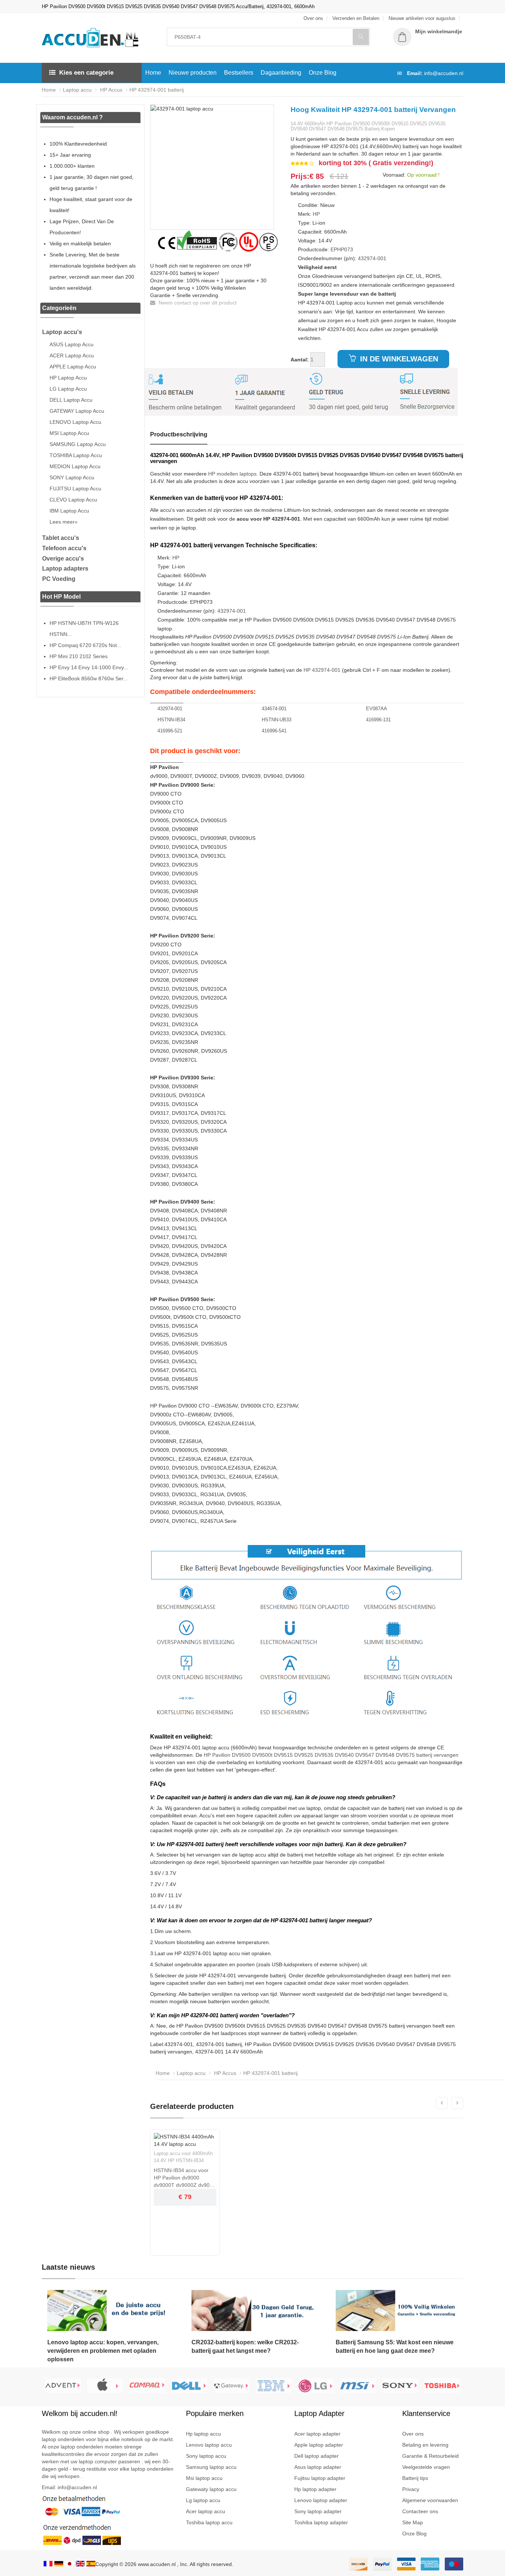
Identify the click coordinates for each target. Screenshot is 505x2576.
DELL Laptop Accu (71, 400)
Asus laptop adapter (318, 2467)
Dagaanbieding (281, 73)
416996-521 (170, 731)
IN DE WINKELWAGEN (398, 359)
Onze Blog (323, 73)
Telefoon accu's (64, 548)
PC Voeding (59, 579)
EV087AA (377, 709)
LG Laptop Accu (68, 389)
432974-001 (372, 258)
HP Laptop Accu (68, 378)
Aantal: (300, 360)
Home (153, 73)
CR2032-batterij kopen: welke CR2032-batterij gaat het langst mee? (245, 2347)
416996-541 (274, 731)
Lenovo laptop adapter (321, 2500)
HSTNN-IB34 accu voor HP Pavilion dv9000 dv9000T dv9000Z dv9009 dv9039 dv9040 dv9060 (185, 2178)
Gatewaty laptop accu (211, 2489)
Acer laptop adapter (317, 2434)
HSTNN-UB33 (277, 720)
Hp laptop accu (204, 2434)
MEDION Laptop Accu (75, 466)
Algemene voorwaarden (430, 2500)
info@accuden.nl (444, 73)
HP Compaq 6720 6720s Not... (85, 645)
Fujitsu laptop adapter (320, 2478)
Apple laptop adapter (319, 2445)
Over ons (413, 2434)
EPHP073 (342, 249)
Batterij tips (415, 2478)
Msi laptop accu (204, 2478)
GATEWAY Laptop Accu (77, 411)
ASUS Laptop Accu (72, 344)
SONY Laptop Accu (72, 477)
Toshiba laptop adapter (321, 2522)
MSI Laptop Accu (69, 433)
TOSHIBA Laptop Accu (76, 455)
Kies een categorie (86, 73)
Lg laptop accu (203, 2500)
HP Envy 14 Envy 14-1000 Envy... (89, 667)
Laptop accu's (62, 332)
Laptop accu (77, 90)
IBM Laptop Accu (69, 511)
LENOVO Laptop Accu (75, 422)
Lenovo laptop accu (209, 2445)
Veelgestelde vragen (426, 2467)
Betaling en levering (425, 2445)
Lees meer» (64, 522)
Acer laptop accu (206, 2511)
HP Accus (111, 90)
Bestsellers (239, 73)
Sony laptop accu (206, 2456)
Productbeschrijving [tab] (179, 434)
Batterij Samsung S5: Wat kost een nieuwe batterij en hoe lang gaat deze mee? (395, 2347)
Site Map (413, 2522)
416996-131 (378, 720)
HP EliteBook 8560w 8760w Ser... (89, 678)
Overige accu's (63, 559)
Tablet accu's (61, 538)
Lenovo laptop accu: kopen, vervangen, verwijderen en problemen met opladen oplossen (103, 2351)
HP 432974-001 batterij (157, 90)
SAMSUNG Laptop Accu (78, 444)
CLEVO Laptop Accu (73, 500)
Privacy (411, 2489)
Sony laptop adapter (318, 2511)
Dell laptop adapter (316, 2456)
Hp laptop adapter (315, 2489)
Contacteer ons (420, 2511)
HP (316, 214)
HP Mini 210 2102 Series (79, 656)
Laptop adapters (65, 569)
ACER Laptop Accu (72, 355)
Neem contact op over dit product (197, 303)
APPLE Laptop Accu (73, 367)
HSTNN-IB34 (171, 720)
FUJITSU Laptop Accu (75, 489)
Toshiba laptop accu (209, 2522)
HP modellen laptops (232, 474)
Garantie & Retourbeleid (431, 2456)
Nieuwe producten (193, 73)
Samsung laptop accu (211, 2467)
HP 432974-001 (322, 670)
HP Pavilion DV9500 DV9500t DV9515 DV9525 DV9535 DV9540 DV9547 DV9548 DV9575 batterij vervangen (331, 1755)
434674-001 (274, 709)
